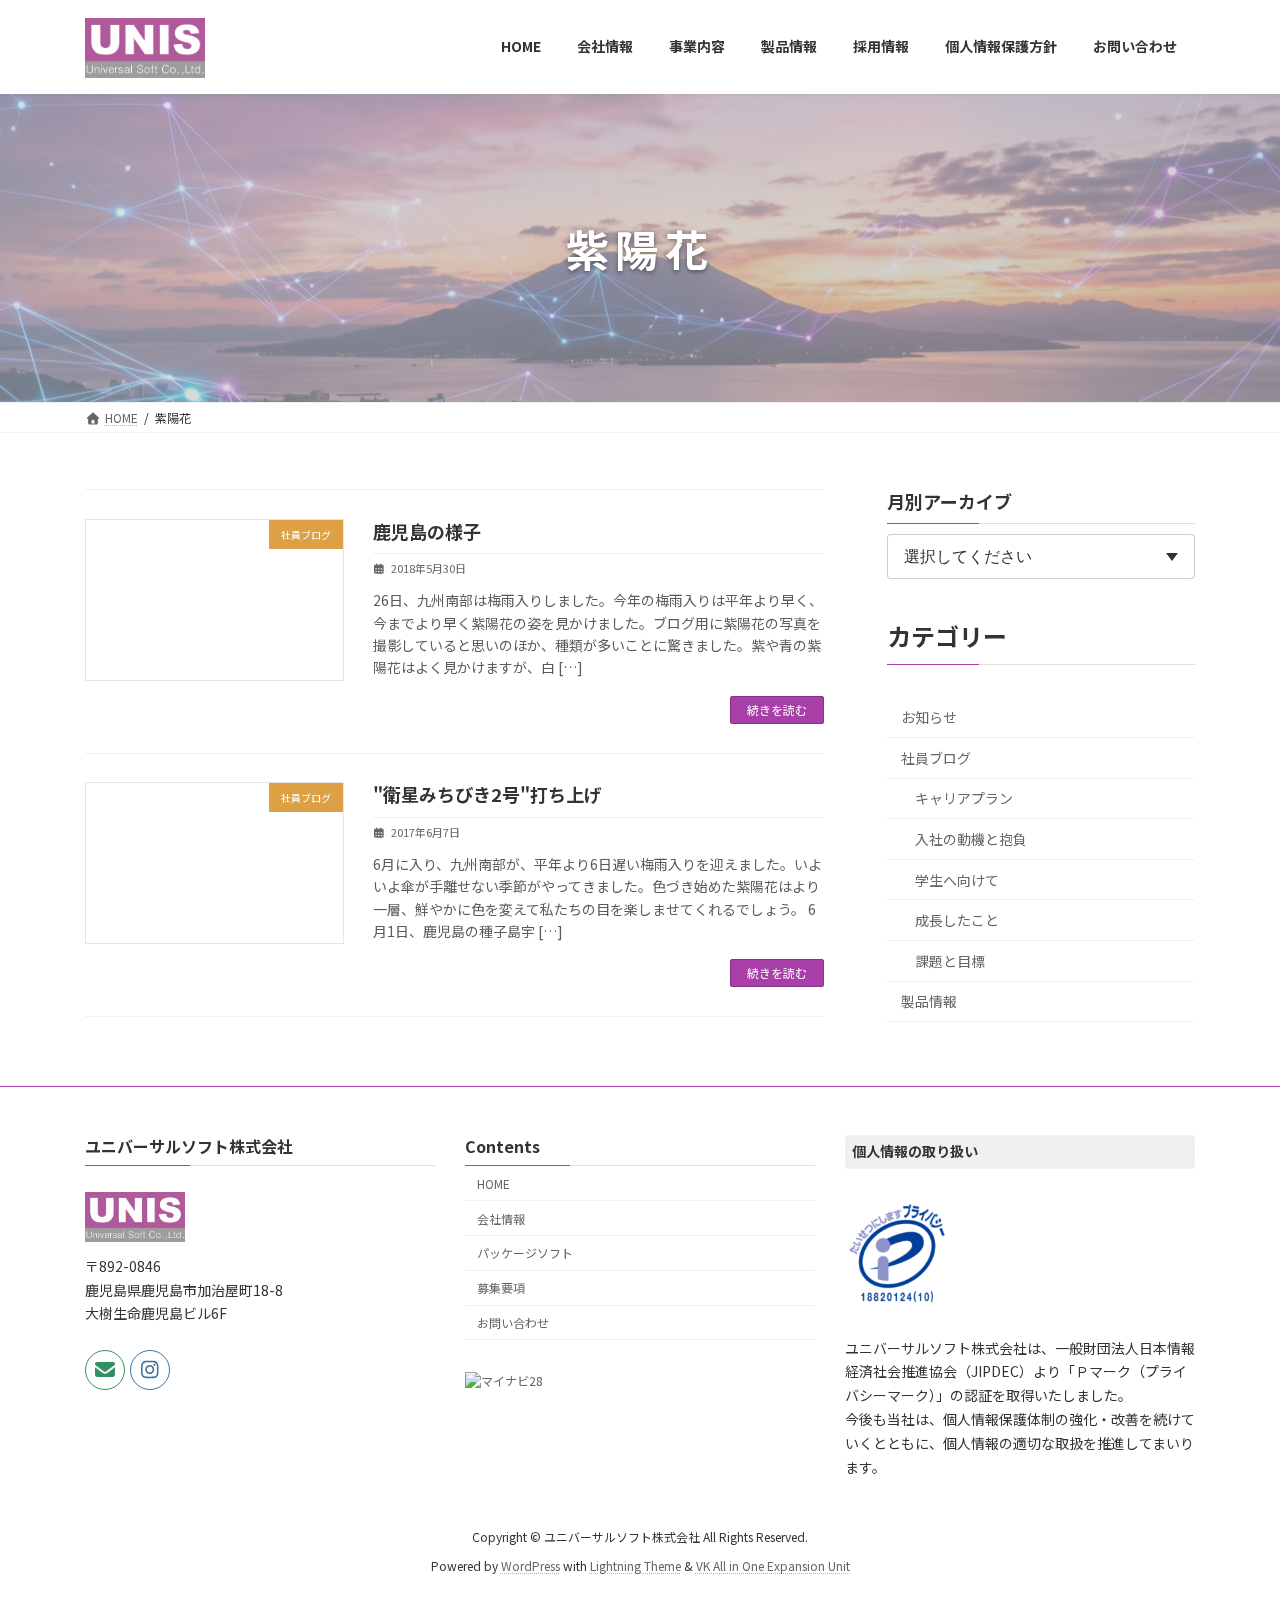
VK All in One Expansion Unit (773, 1565)
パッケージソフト (525, 1253)
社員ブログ (936, 758)
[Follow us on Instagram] (150, 1370)
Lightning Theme (635, 1565)
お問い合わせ (513, 1322)
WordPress (530, 1565)
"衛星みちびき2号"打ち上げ (487, 794)
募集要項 (501, 1287)
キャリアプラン (964, 798)
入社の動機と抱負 (971, 839)
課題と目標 (950, 961)
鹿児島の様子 (427, 531)
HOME (493, 1183)
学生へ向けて (957, 880)
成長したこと (957, 920)
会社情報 (501, 1218)
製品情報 (929, 1001)
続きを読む (777, 709)
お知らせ (929, 717)
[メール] (105, 1370)
